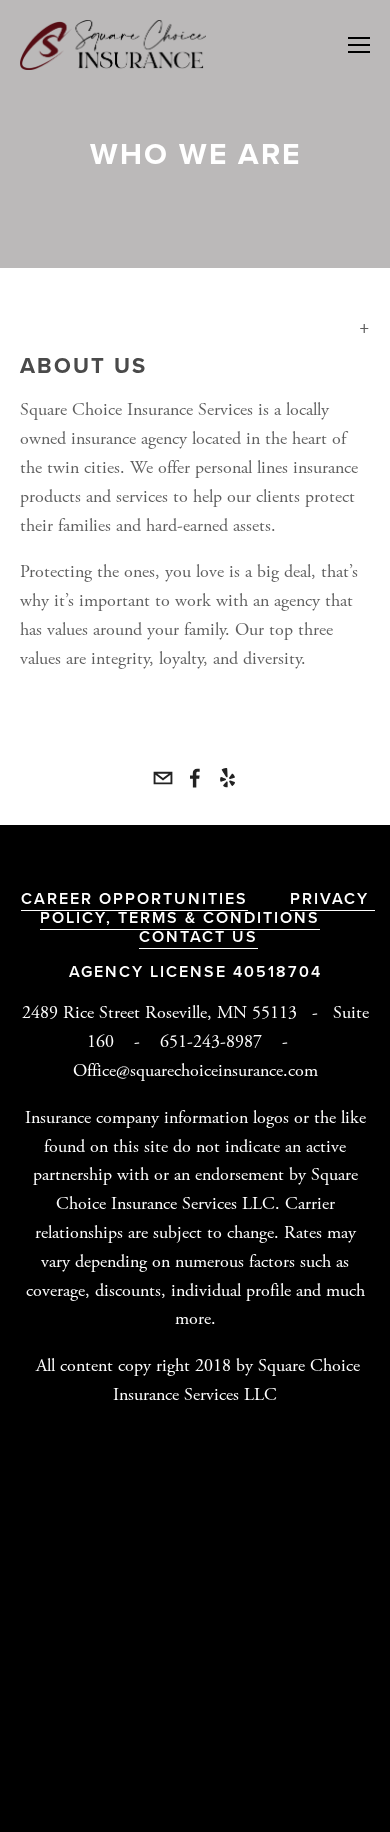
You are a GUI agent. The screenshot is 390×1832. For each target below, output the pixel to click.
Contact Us (198, 936)
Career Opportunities (134, 898)
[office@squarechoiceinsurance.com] (163, 778)
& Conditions (252, 917)
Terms (151, 917)
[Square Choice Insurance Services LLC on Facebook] (195, 778)
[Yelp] (227, 778)
